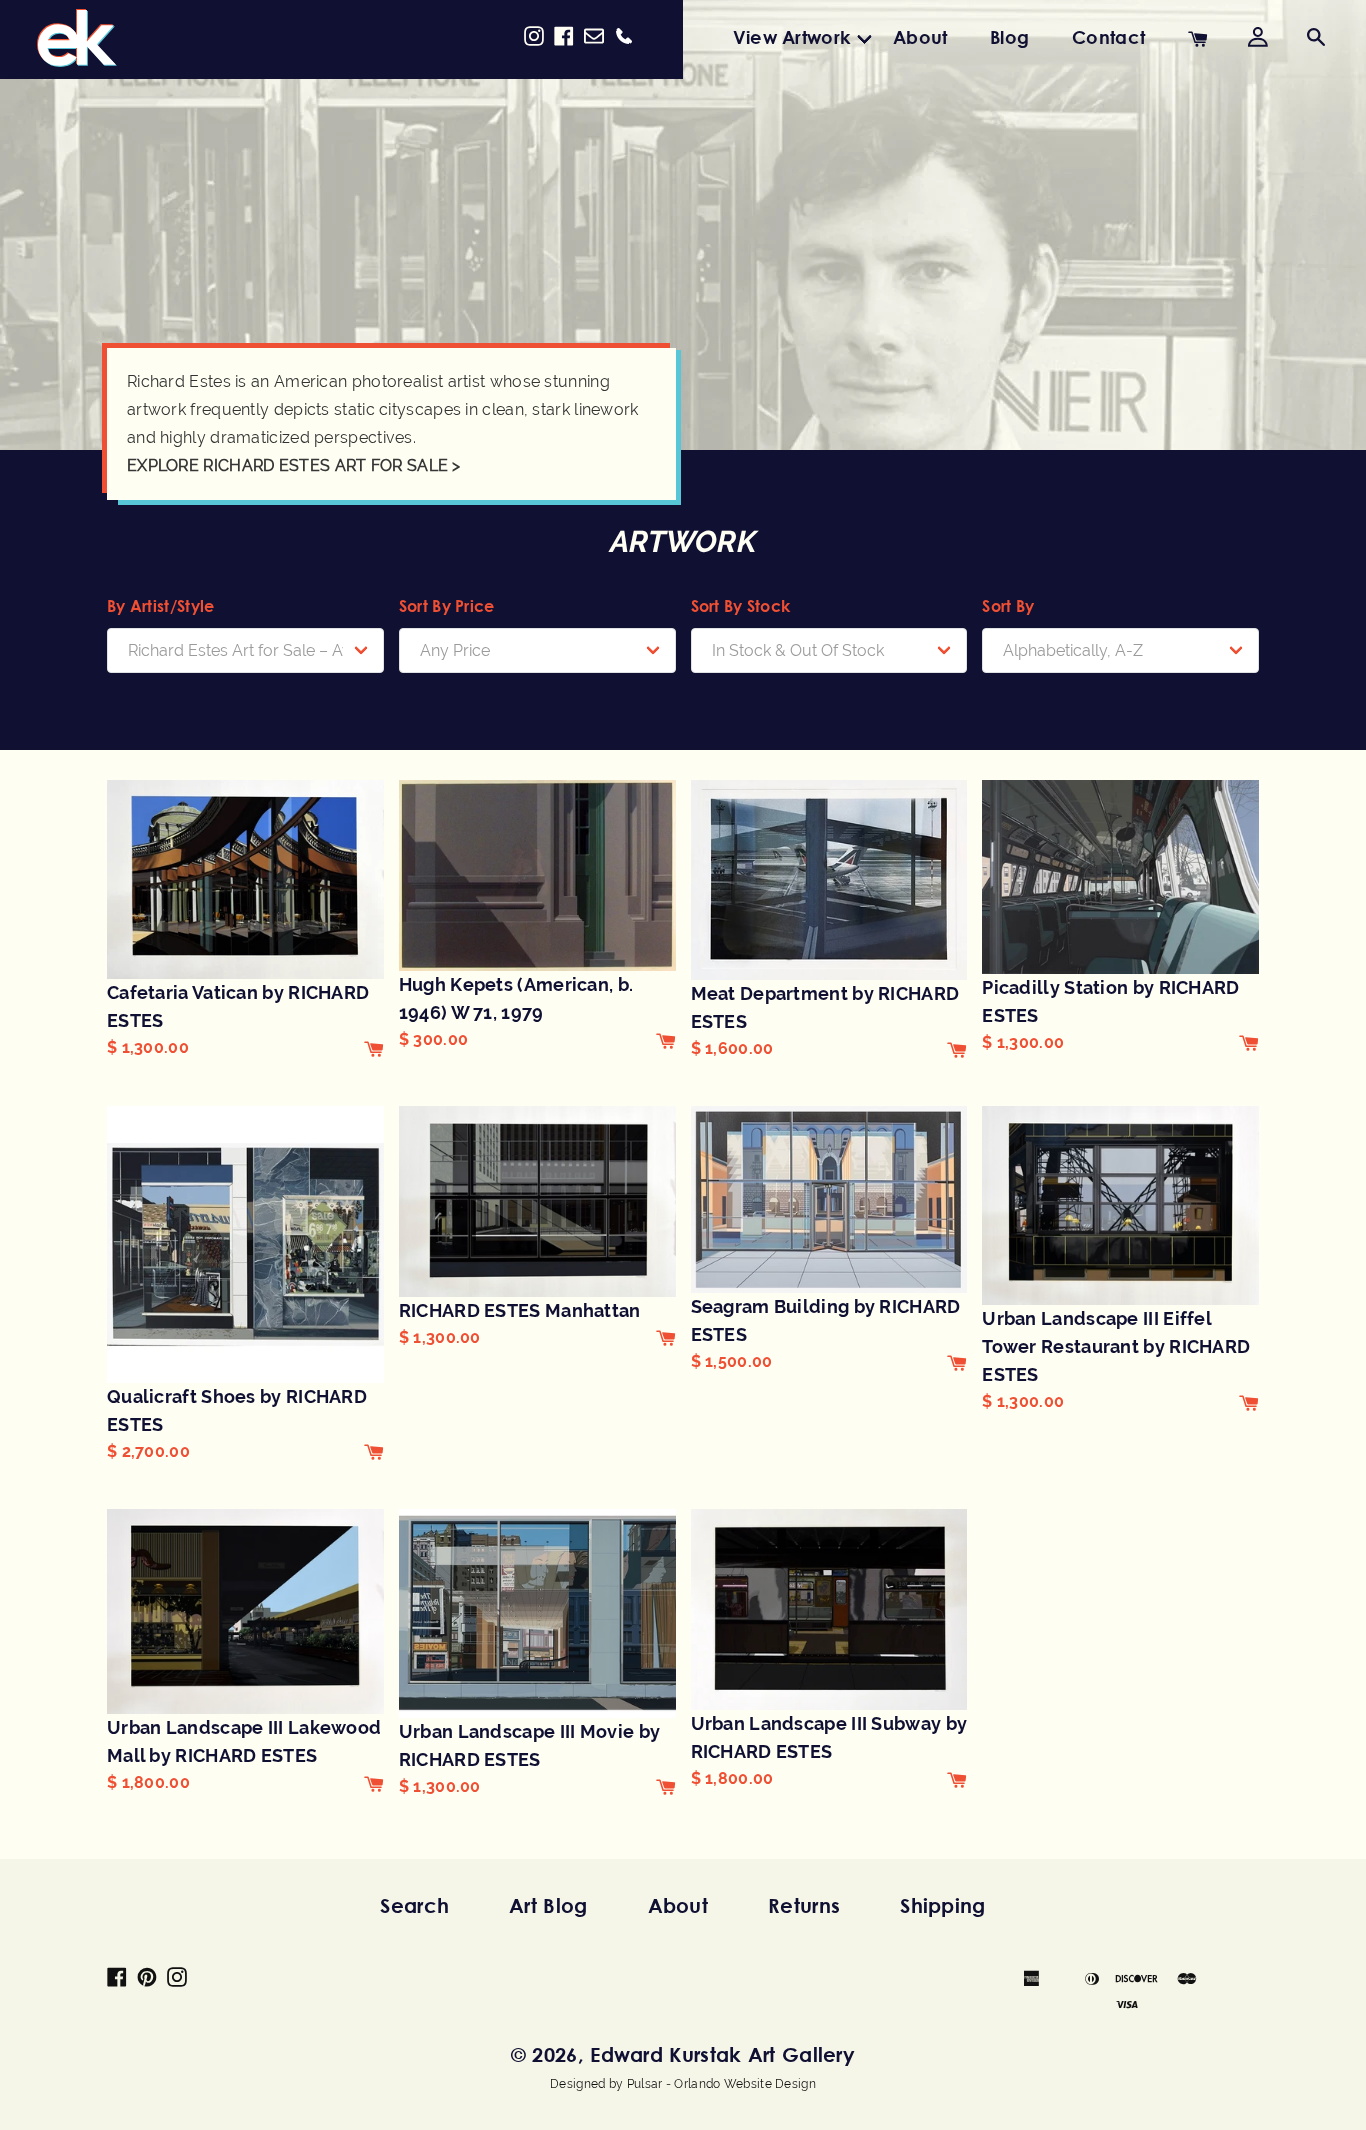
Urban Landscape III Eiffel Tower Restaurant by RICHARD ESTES (1116, 1346)
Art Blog (548, 1905)
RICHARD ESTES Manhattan (520, 1310)
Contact (1108, 37)
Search (414, 1905)
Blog (1009, 37)
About (920, 37)
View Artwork (792, 37)
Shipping (942, 1905)
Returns (804, 1905)
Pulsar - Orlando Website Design (721, 2084)
